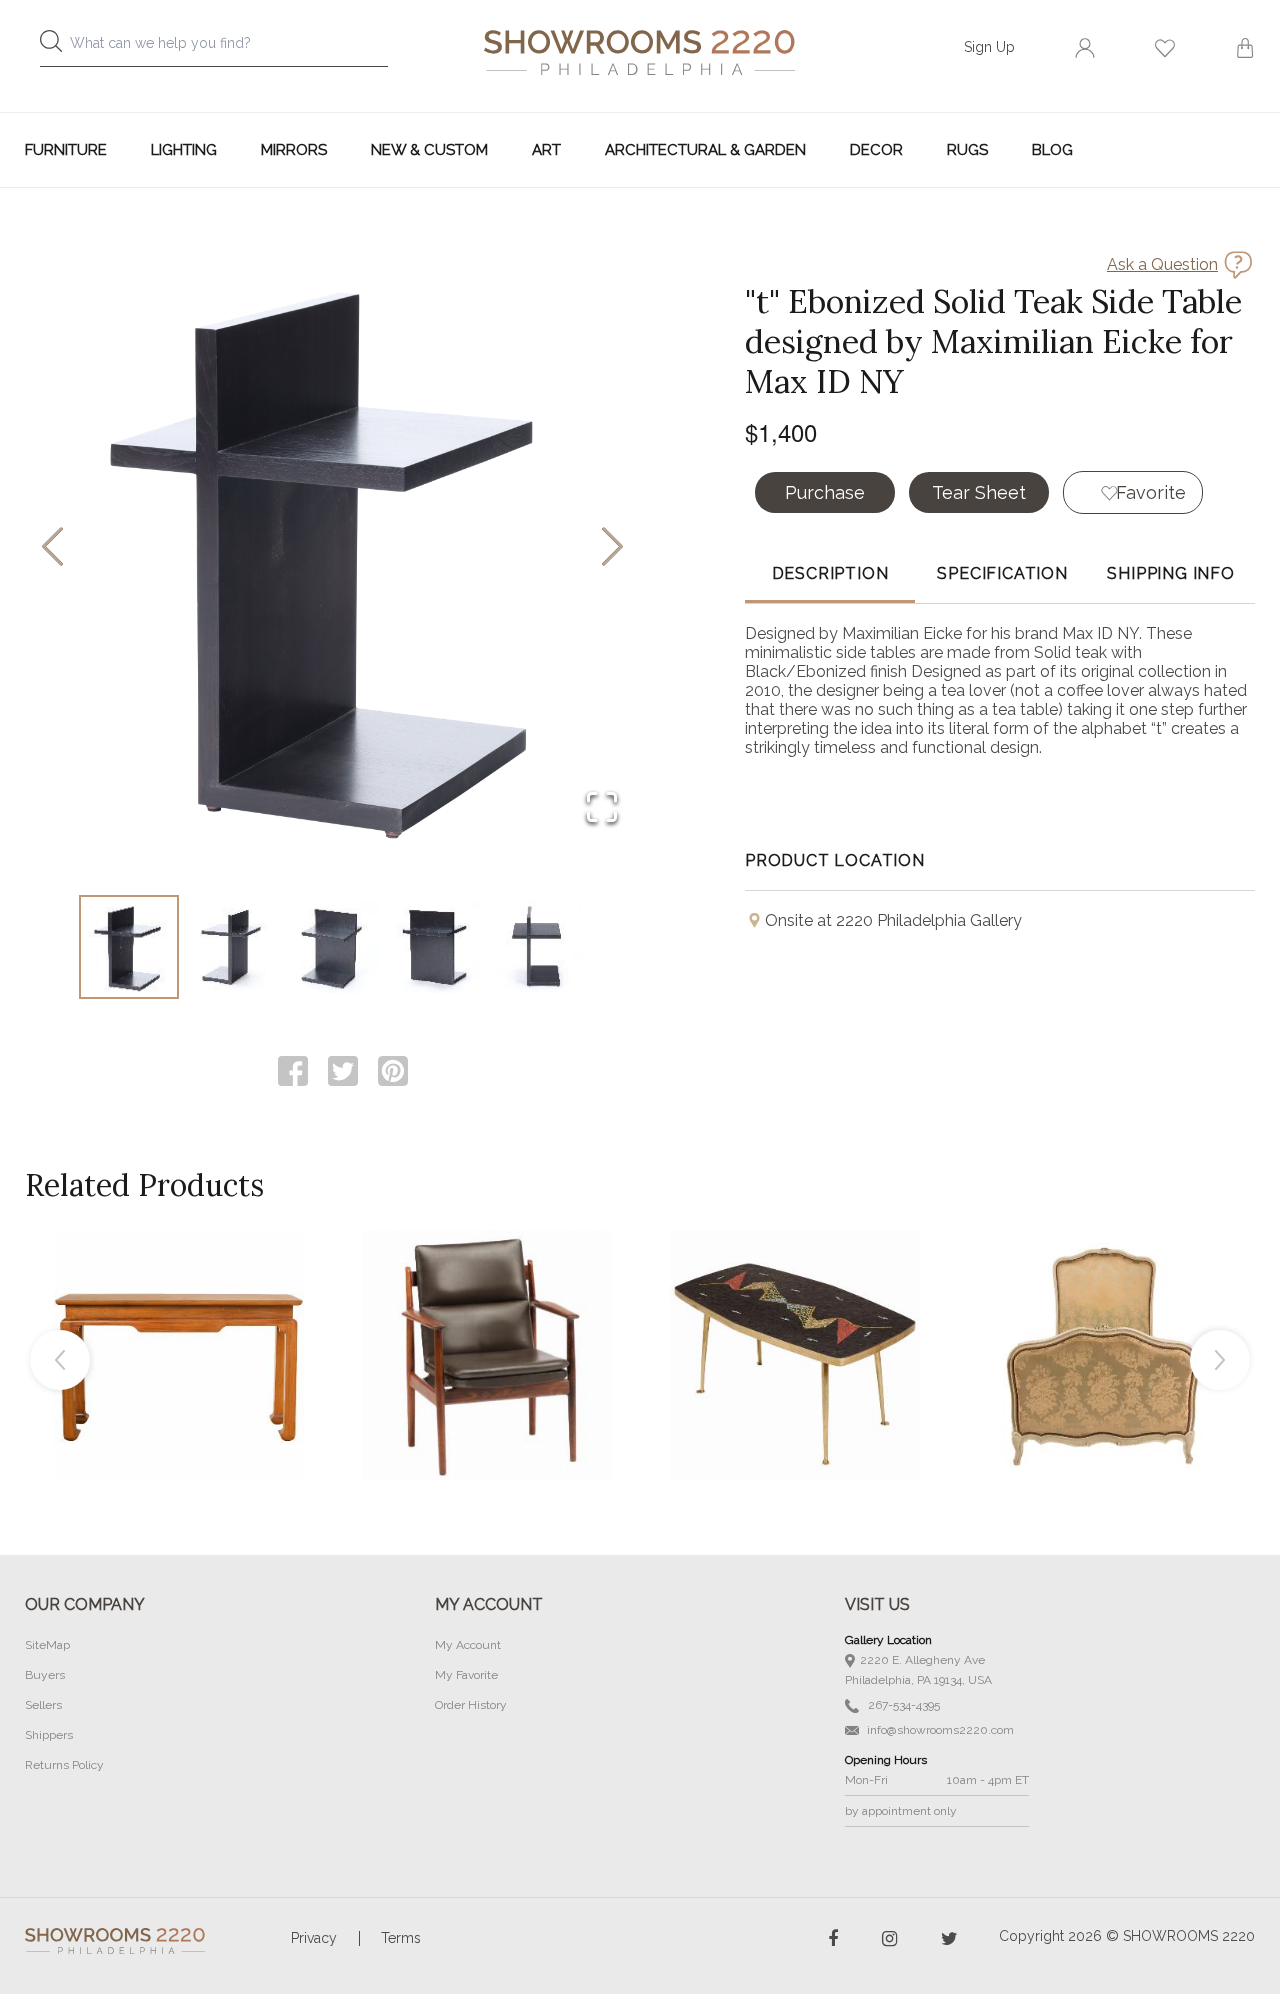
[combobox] (230, 48)
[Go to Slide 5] (537, 947)
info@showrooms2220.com (939, 1730)
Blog (1052, 150)
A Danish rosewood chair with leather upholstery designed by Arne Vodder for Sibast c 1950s (487, 1310)
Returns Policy (64, 1765)
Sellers (43, 1705)
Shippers (49, 1735)
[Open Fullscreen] (602, 808)
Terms (401, 1938)
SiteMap (47, 1645)
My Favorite (466, 1675)
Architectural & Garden (705, 150)
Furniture (66, 150)
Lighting (184, 150)
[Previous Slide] (52, 548)
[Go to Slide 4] (435, 947)
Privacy (314, 1938)
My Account (468, 1645)
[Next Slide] (612, 548)
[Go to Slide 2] (231, 947)
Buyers (45, 1675)
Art (546, 150)
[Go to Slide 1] (129, 947)
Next (1220, 1360)
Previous (60, 1360)
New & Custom (429, 150)
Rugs (967, 150)
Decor (876, 150)
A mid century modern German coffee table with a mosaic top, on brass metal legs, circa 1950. (795, 1310)
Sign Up (989, 47)
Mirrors (294, 150)
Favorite (1151, 492)
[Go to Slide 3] (333, 947)
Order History (471, 1705)
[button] (332, 548)
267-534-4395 (902, 1705)
